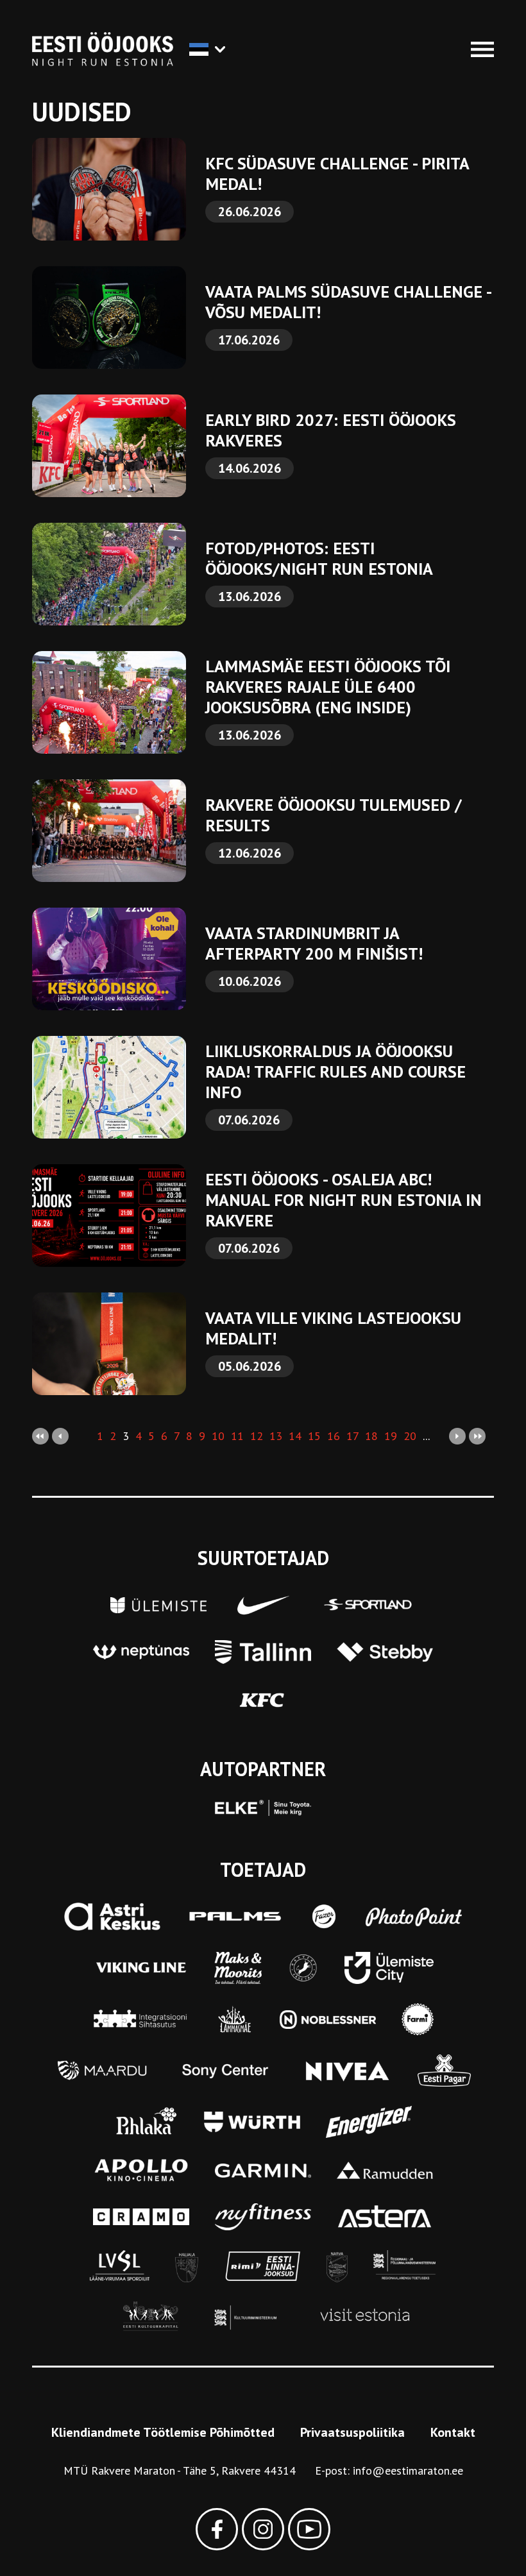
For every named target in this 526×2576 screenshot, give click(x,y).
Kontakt (453, 2432)
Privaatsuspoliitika (352, 2432)
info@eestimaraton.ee (408, 2470)
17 (352, 1436)
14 (295, 1436)
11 (237, 1436)
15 (314, 1436)
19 (391, 1436)
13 (276, 1436)
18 (371, 1436)
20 (410, 1436)
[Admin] (5, 9)
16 (334, 1436)
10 (218, 1436)
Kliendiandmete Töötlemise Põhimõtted (163, 2432)
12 (257, 1436)
